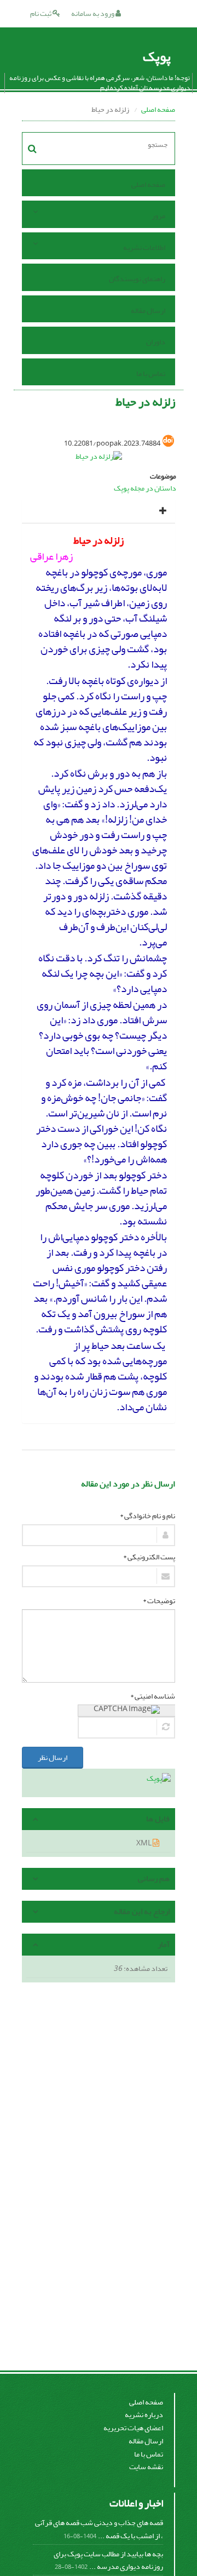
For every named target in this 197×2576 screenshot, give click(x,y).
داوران (156, 342)
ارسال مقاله (148, 310)
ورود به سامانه (93, 13)
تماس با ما (151, 374)
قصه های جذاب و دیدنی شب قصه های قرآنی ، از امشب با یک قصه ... (99, 2529)
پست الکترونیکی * (149, 1557)
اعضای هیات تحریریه (133, 2428)
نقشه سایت (146, 2467)
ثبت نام (41, 13)
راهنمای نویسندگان (137, 279)
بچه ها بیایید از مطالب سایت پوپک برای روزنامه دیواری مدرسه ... (108, 2560)
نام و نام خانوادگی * (147, 1516)
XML (144, 1843)
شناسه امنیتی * (153, 1696)
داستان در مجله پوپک (145, 488)
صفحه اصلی (158, 109)
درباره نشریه (144, 2415)
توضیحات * (159, 1601)
